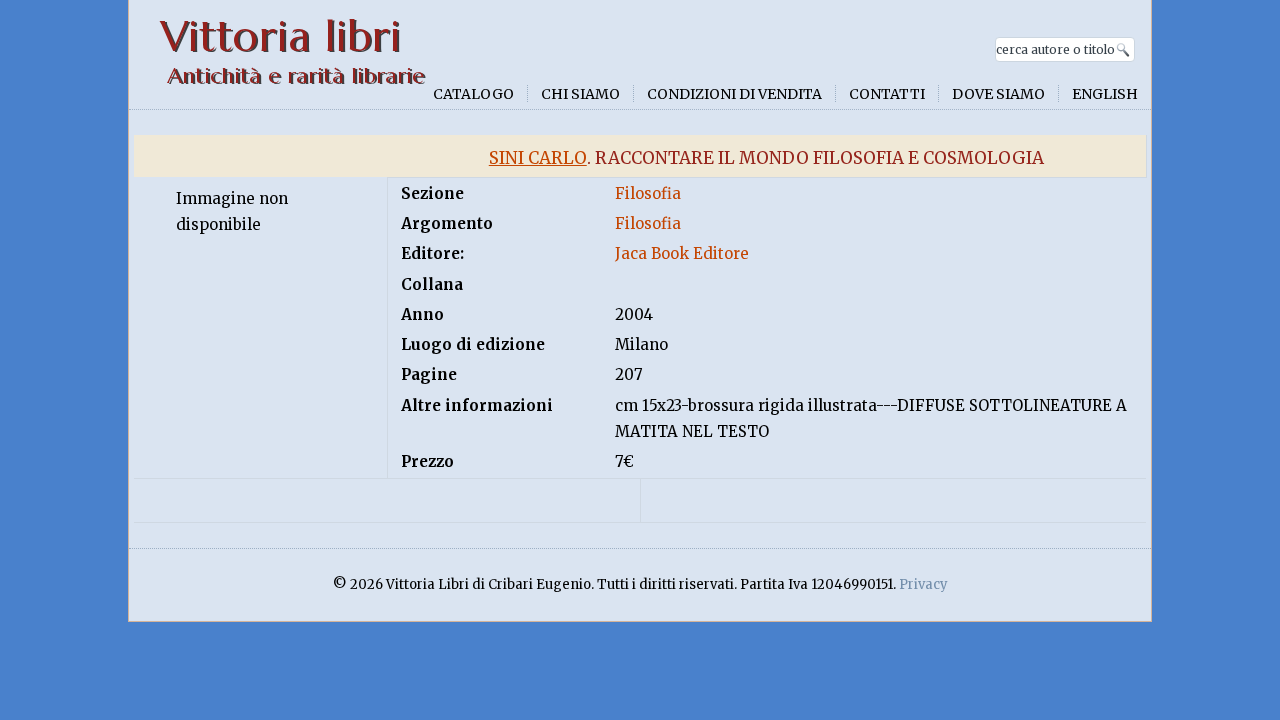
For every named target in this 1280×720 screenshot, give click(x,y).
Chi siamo (580, 94)
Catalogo (473, 94)
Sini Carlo (538, 158)
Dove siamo (998, 94)
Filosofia (648, 193)
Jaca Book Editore (682, 253)
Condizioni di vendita (734, 94)
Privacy (923, 584)
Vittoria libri (280, 36)
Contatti (887, 94)
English (1105, 94)
